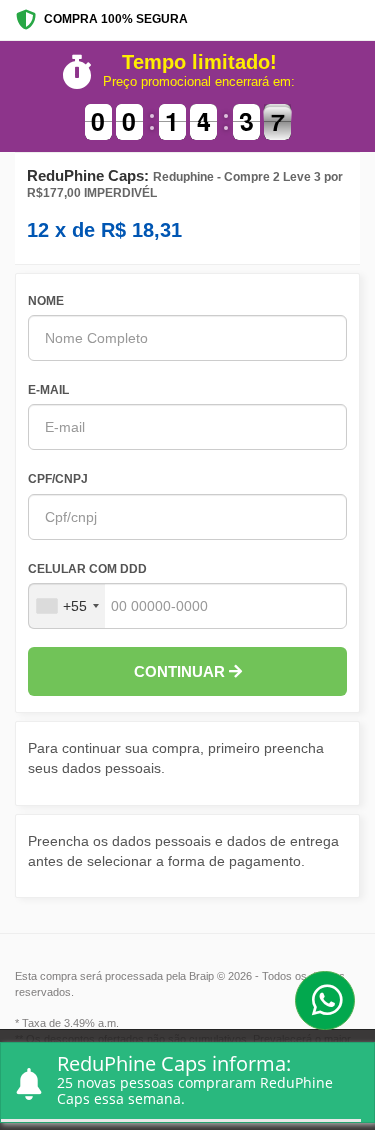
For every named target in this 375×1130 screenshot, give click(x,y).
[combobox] (67, 606)
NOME (46, 301)
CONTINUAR (181, 671)
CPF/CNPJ (58, 479)
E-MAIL (48, 390)
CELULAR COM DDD (87, 569)
